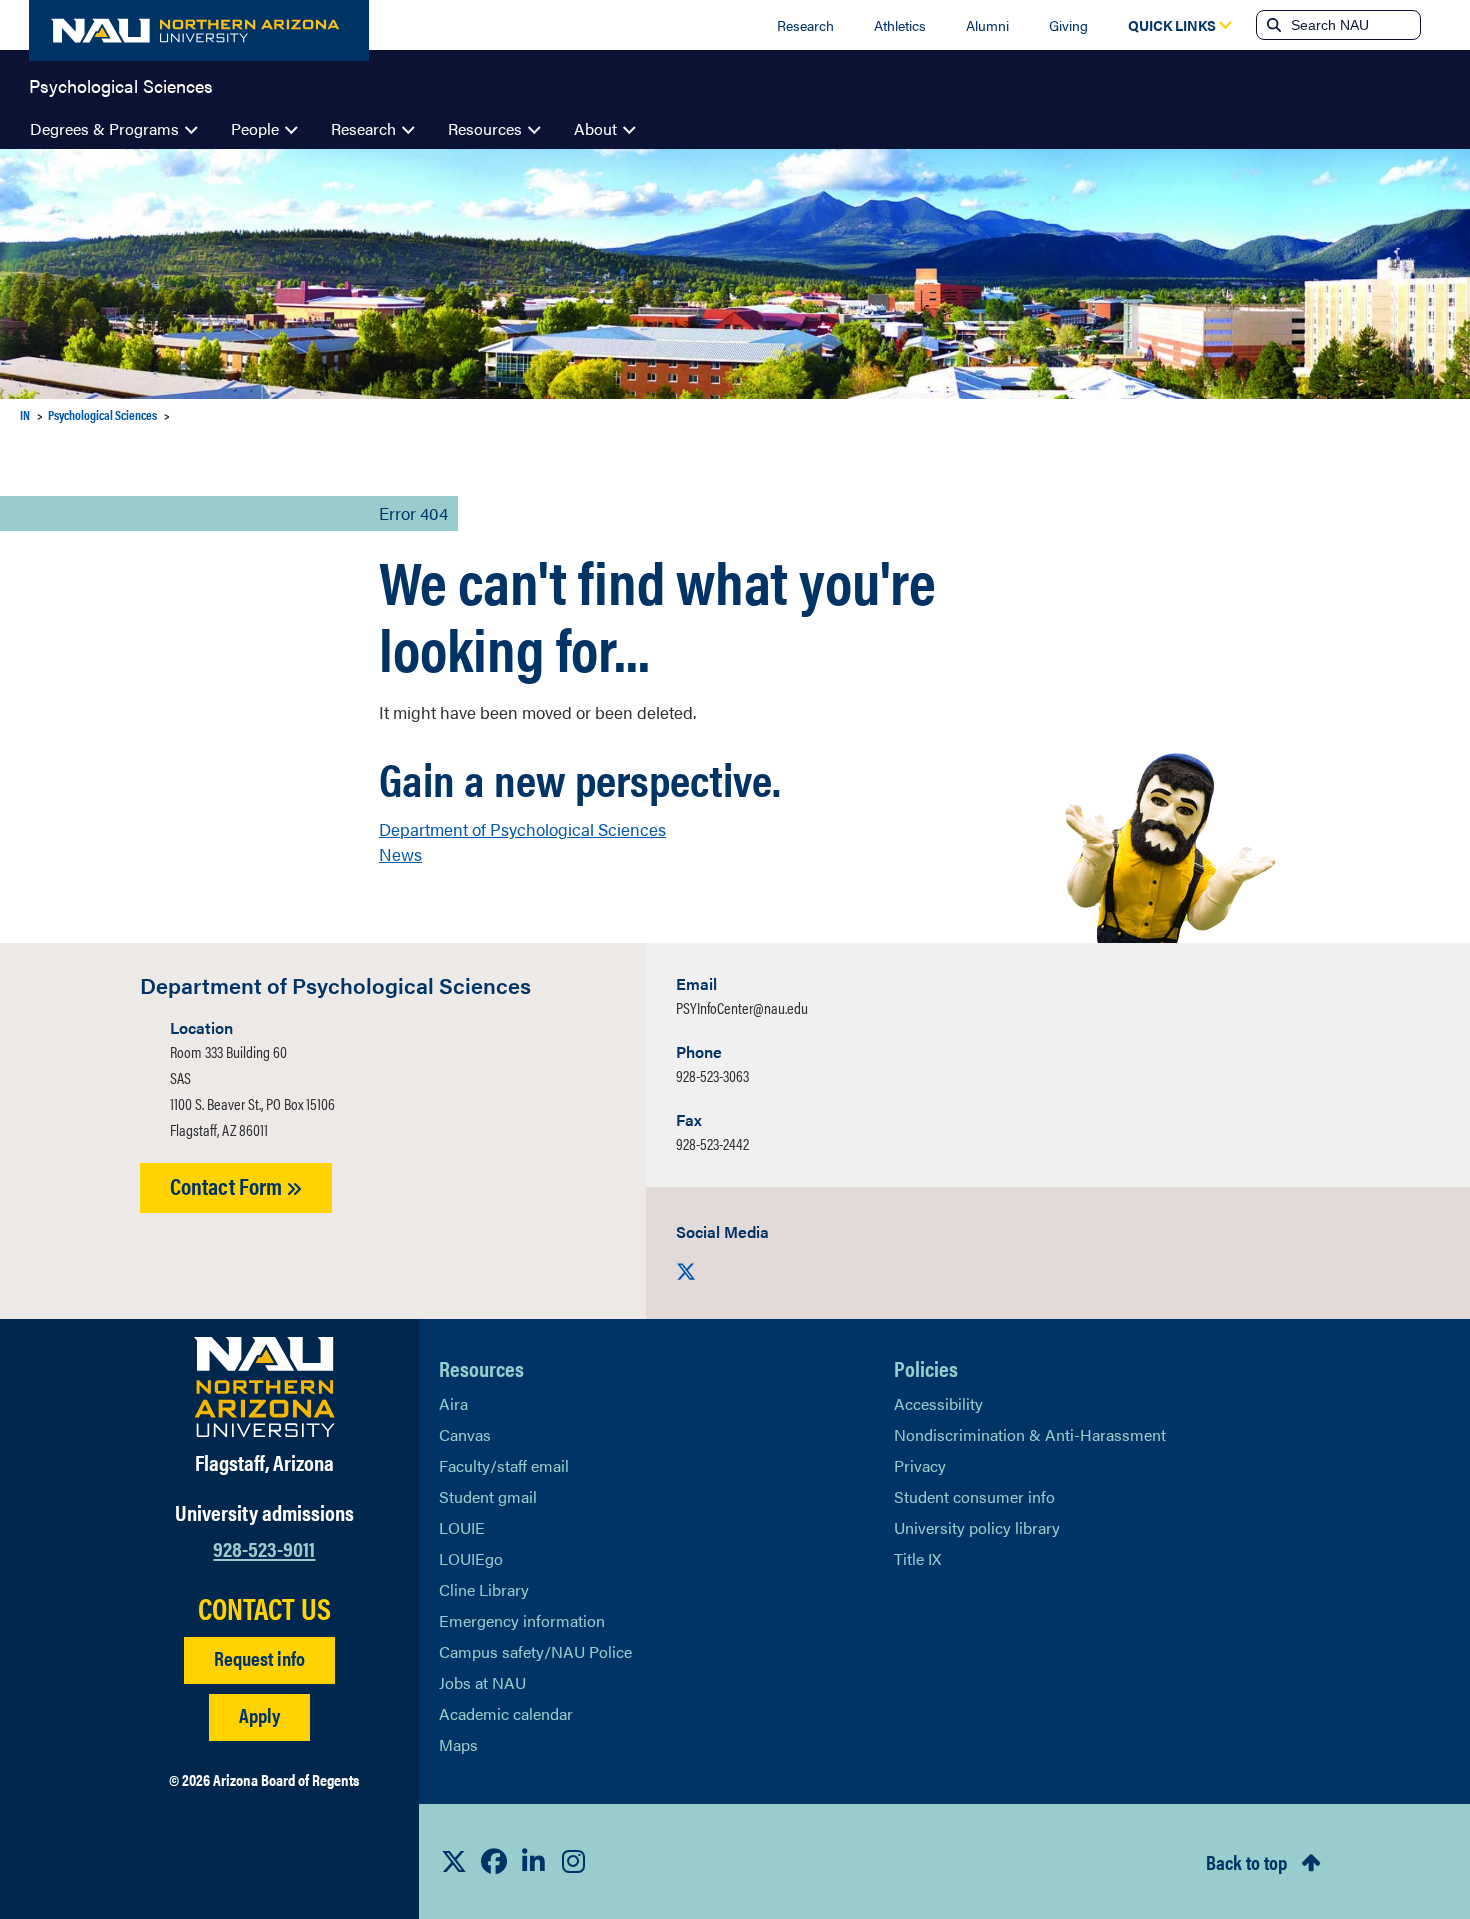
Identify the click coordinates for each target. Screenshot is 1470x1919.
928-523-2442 (712, 1143)
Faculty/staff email (504, 1465)
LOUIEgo (471, 1558)
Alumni (987, 25)
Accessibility (938, 1403)
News (400, 854)
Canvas (465, 1434)
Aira (453, 1403)
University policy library (977, 1527)
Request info (259, 1657)
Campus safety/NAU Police (535, 1651)
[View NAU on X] (454, 1861)
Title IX (917, 1558)
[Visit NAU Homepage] (264, 1387)
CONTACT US (264, 1608)
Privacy (920, 1465)
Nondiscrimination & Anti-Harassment (1030, 1434)
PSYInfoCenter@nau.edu (742, 1007)
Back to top (1246, 1861)
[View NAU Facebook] (494, 1861)
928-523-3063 (712, 1075)
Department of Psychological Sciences (522, 829)
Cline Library (484, 1589)
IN (25, 414)
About (595, 128)
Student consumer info (974, 1496)
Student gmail (488, 1496)
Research (805, 25)
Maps (458, 1744)
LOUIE (462, 1527)
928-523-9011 (264, 1547)
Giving (1068, 25)
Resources (485, 128)
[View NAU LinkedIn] (534, 1861)
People (255, 128)
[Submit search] (1272, 25)
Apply (259, 1714)
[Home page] (199, 30)
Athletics (900, 25)
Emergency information (522, 1620)
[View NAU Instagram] (574, 1861)
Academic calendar (506, 1713)
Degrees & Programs (104, 128)
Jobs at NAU (482, 1682)
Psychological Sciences (121, 84)
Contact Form (228, 1185)
